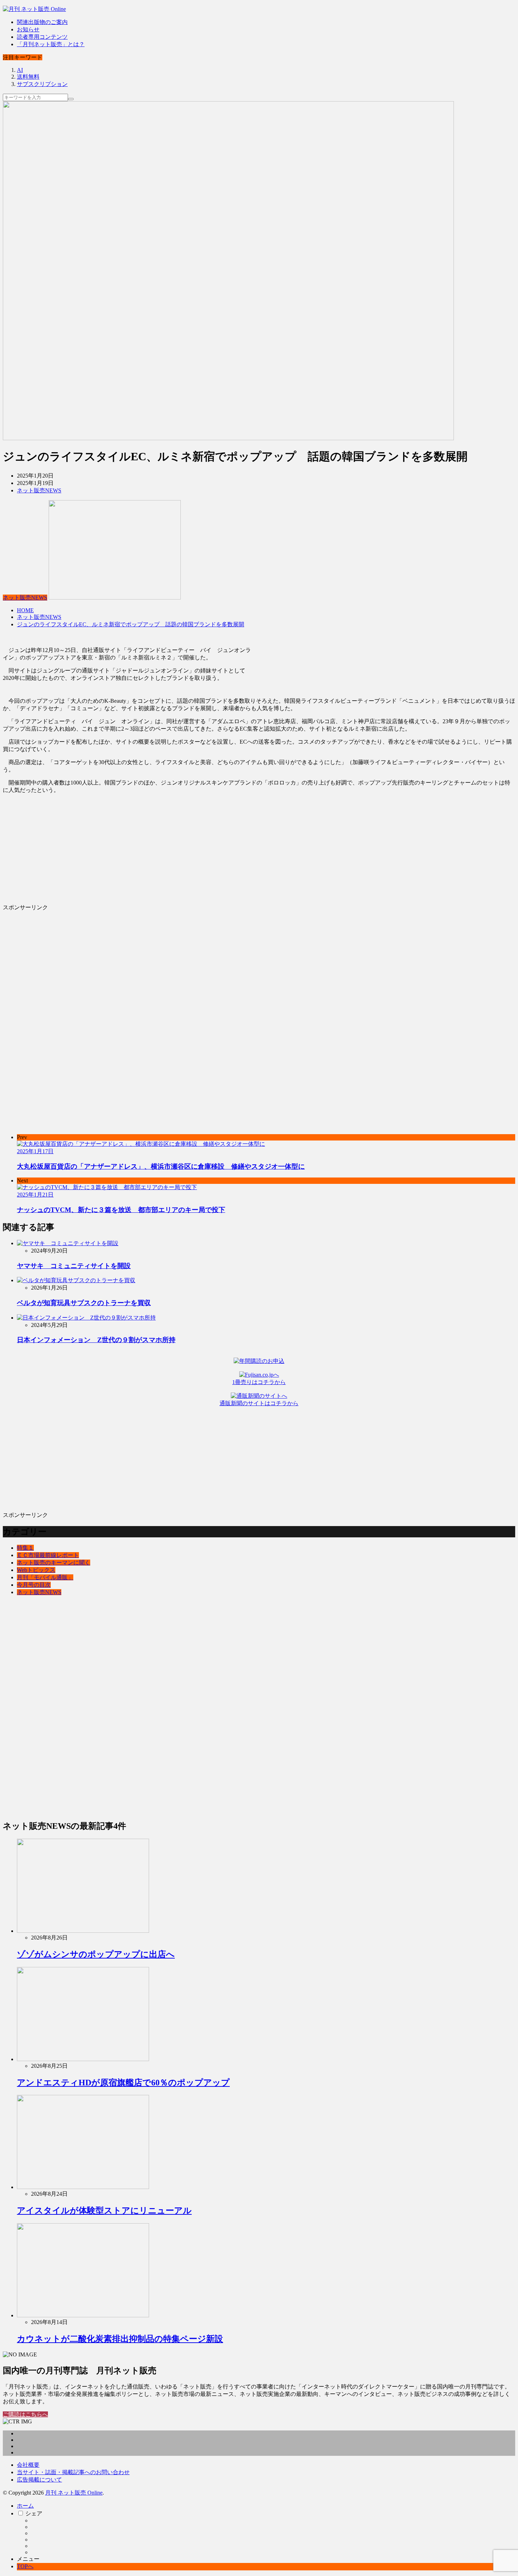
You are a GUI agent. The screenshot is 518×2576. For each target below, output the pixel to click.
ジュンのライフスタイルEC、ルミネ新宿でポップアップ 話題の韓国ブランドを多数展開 (131, 624)
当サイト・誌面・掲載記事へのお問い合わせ (73, 2472)
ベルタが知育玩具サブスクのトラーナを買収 (84, 1303)
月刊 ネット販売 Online (74, 2493)
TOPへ (25, 2566)
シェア (34, 2513)
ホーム (25, 2506)
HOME (25, 610)
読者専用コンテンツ (42, 37)
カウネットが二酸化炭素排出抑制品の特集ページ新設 (120, 2339)
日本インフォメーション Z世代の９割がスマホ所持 (96, 1340)
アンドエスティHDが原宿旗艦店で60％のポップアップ (123, 2083)
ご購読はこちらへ (25, 2414)
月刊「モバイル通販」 (45, 1577)
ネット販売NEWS (39, 490)
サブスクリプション (42, 84)
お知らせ (28, 29)
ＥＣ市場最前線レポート (48, 1555)
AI (20, 70)
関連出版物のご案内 (42, 22)
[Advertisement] (214, 849)
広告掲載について (39, 2480)
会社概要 (28, 2465)
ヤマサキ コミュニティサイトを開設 (74, 1266)
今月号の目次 (34, 1585)
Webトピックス (36, 1570)
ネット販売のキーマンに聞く (54, 1563)
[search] (71, 99)
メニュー (28, 2559)
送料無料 (28, 77)
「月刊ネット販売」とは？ (51, 44)
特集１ (25, 1548)
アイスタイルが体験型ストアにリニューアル (104, 2211)
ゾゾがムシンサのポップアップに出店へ (96, 1954)
